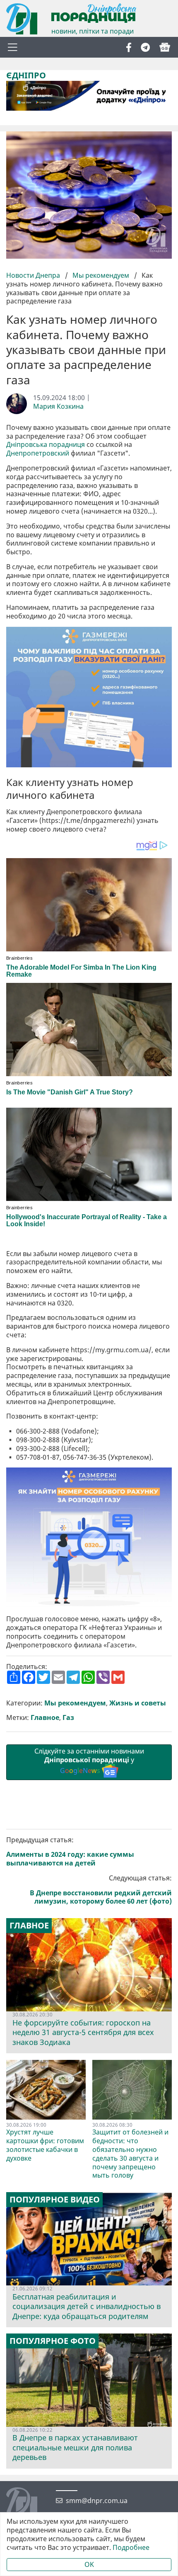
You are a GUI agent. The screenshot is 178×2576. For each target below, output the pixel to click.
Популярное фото (53, 2341)
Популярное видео (55, 2200)
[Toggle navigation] (12, 47)
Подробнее (131, 2548)
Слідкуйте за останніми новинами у (89, 1761)
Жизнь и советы (138, 1703)
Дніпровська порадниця (46, 445)
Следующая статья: (101, 1890)
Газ (68, 1718)
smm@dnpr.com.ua (97, 2501)
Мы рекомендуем (101, 275)
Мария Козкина (58, 406)
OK (89, 2564)
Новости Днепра (34, 275)
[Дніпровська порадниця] (28, 2504)
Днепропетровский (38, 453)
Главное (45, 1718)
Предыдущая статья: (70, 1852)
